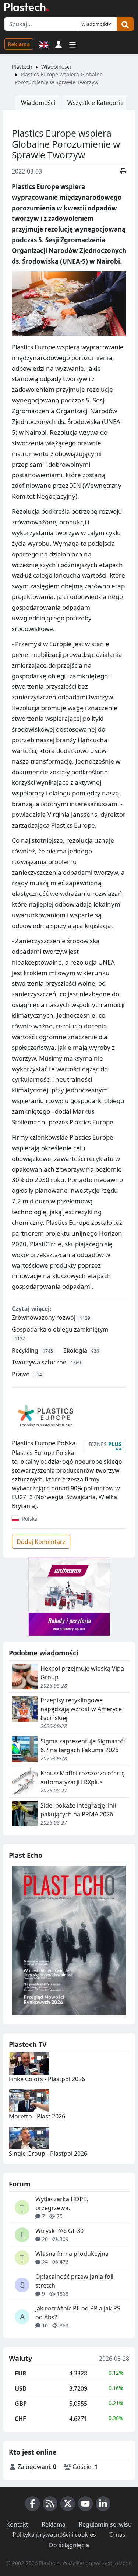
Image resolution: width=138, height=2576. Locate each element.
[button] (59, 44)
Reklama (19, 44)
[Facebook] (32, 2504)
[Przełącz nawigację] (72, 44)
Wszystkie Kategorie (95, 103)
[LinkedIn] (103, 2504)
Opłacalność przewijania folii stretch (75, 2281)
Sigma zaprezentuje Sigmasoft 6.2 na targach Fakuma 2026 (83, 1746)
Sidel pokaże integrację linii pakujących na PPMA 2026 (78, 1810)
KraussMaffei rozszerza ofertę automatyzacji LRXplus (83, 1778)
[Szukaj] (125, 24)
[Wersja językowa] (44, 44)
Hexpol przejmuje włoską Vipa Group (82, 1673)
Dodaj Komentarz (41, 1542)
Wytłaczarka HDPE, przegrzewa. (62, 2203)
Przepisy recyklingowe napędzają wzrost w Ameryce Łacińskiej (81, 1709)
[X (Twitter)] (68, 2504)
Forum (20, 2184)
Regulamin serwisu (105, 2524)
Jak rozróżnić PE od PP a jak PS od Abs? (78, 2313)
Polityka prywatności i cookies (54, 2535)
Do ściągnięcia (69, 2545)
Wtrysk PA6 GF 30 (59, 2231)
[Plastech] (26, 7)
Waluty (20, 2359)
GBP (21, 2404)
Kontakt (17, 2524)
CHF (20, 2419)
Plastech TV (28, 2044)
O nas (117, 2535)
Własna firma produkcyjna (72, 2254)
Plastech (22, 67)
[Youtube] (85, 2504)
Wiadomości (56, 67)
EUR (21, 2373)
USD (21, 2388)
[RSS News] (50, 2504)
